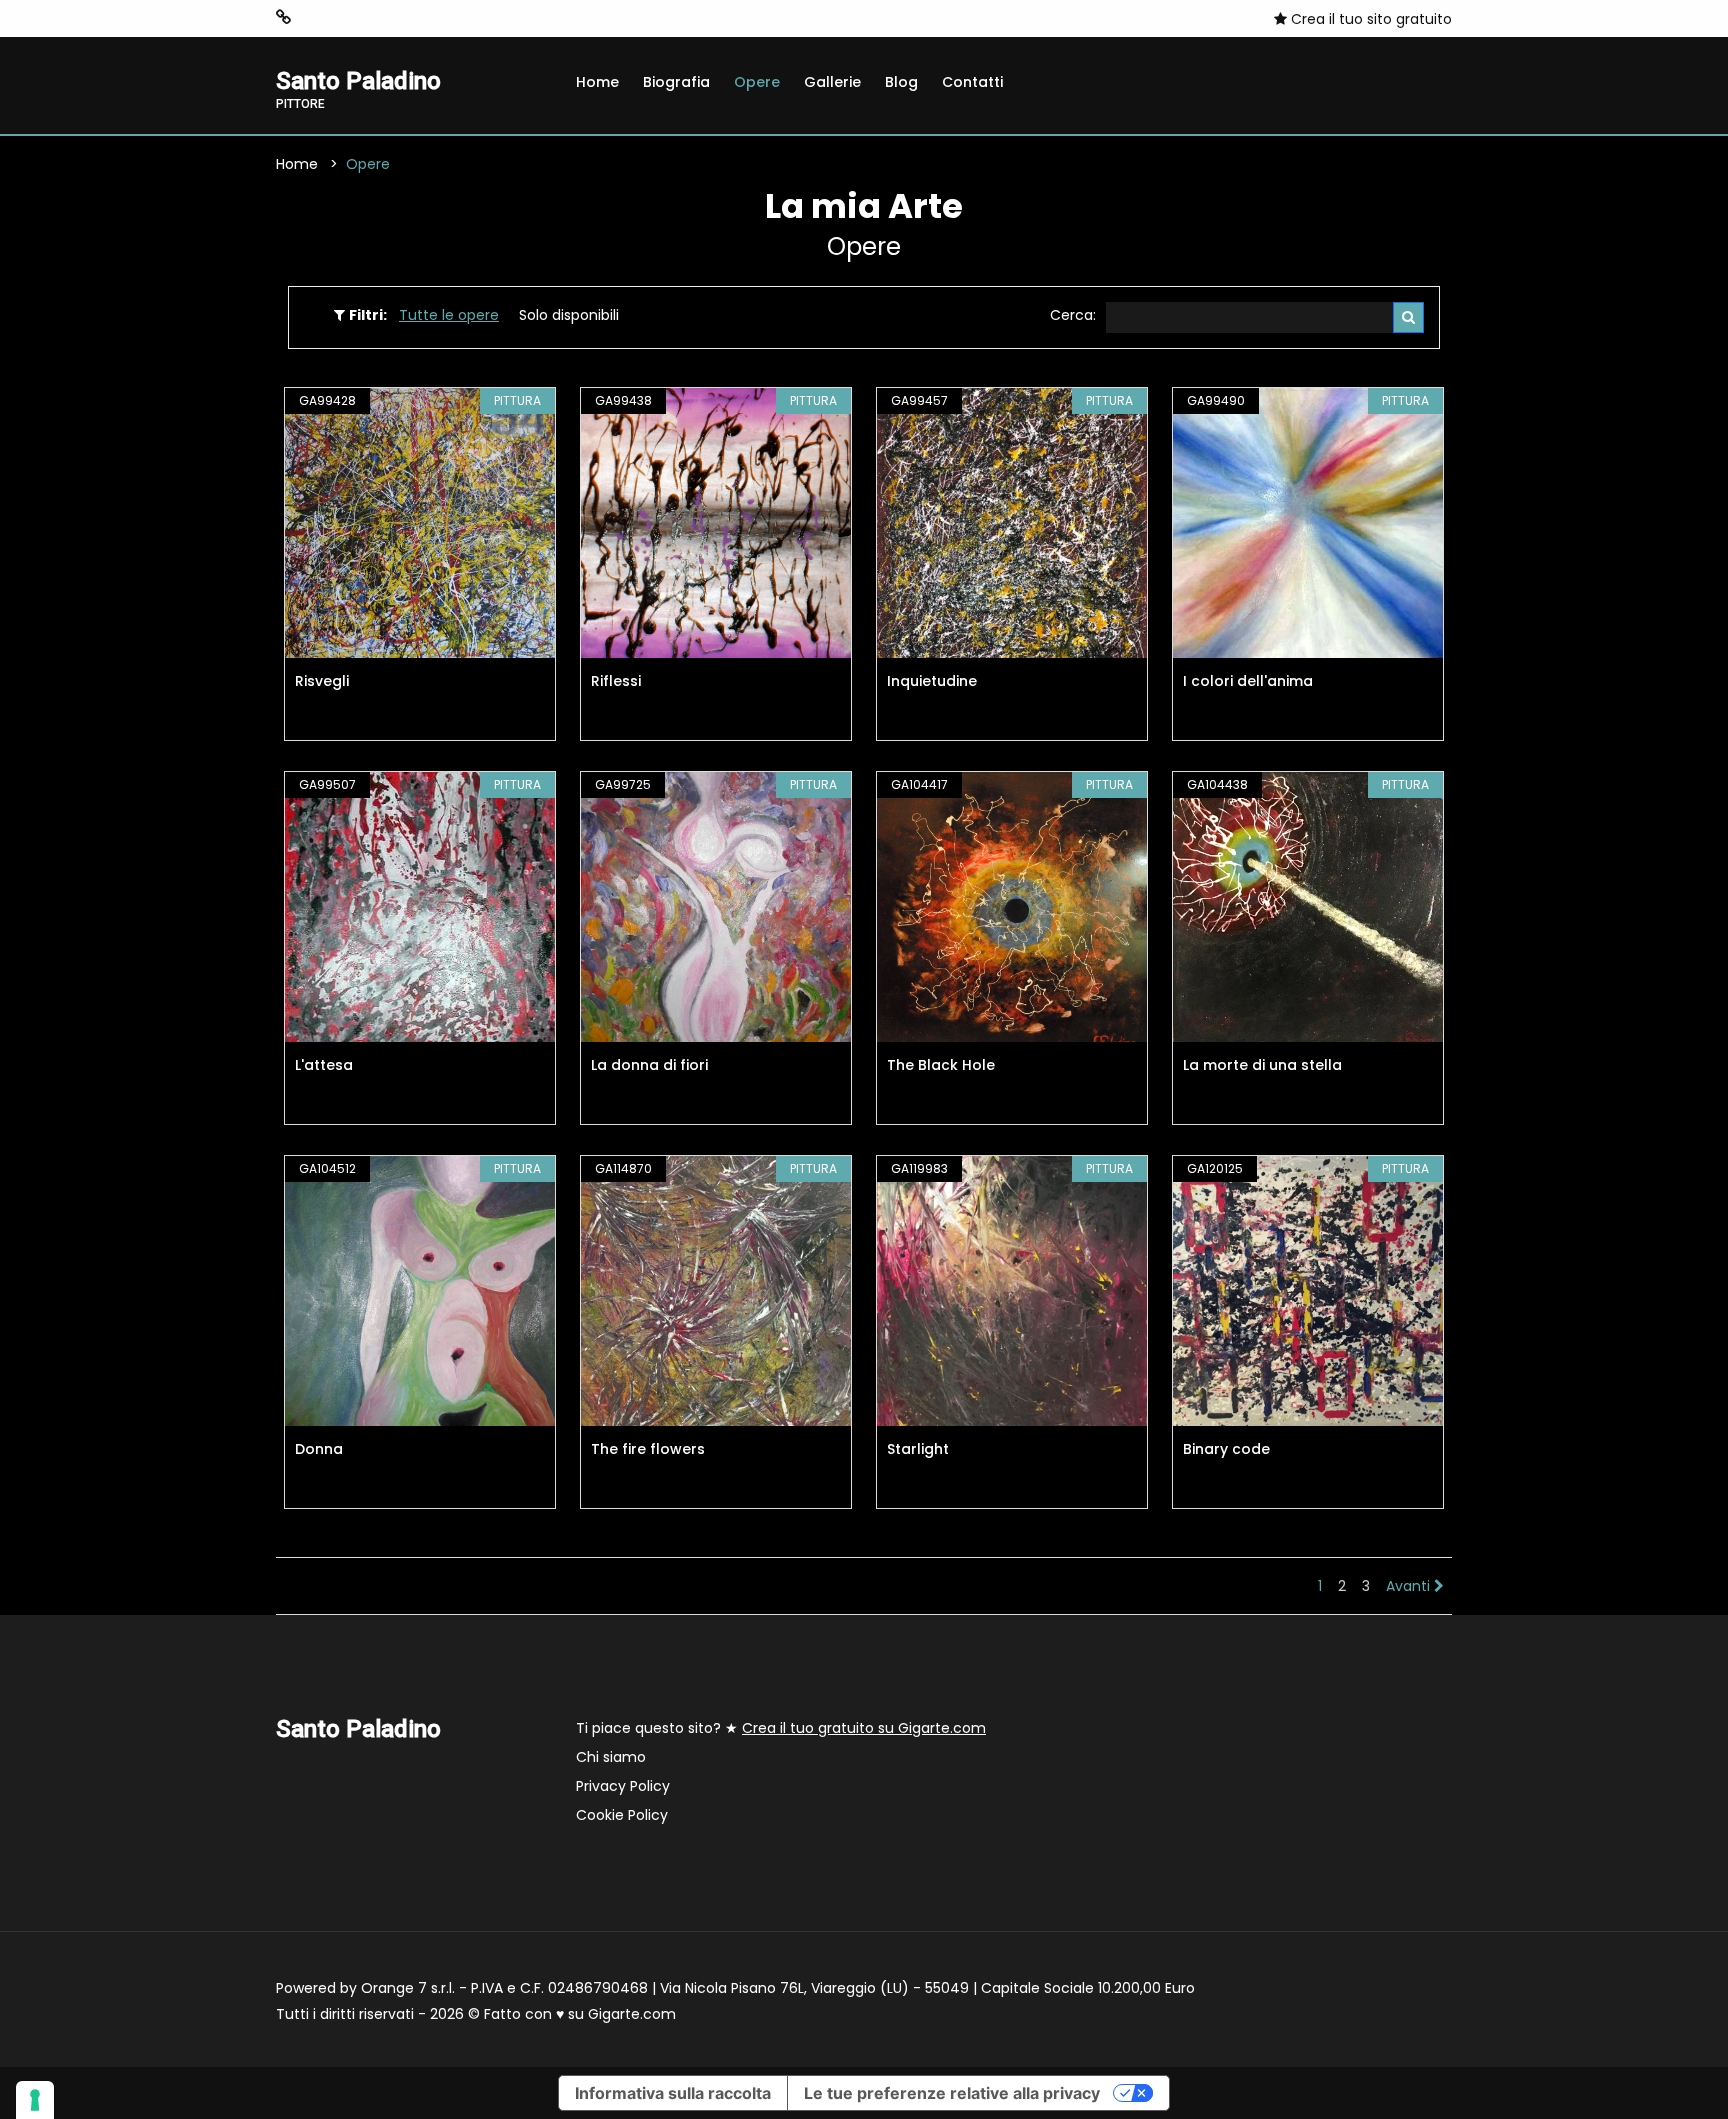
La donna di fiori (649, 1065)
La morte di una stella (1262, 1065)
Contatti (972, 82)
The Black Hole (941, 1065)
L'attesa (324, 1065)
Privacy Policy (623, 1786)
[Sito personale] (283, 17)
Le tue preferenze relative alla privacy (952, 2093)
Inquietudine (932, 681)
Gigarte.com (632, 2014)
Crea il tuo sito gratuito (1369, 19)
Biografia (676, 82)
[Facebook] (315, 18)
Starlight (918, 1449)
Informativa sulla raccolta (673, 2093)
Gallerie (832, 82)
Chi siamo (611, 1757)
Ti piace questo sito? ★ (781, 1728)
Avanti (1410, 1586)
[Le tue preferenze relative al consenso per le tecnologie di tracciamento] (35, 2100)
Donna (319, 1449)
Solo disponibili (569, 315)
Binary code (1226, 1449)
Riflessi (616, 681)
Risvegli (322, 681)
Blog (901, 82)
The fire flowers (648, 1449)
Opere (757, 82)
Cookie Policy (622, 1815)
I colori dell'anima (1248, 681)
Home (597, 82)
